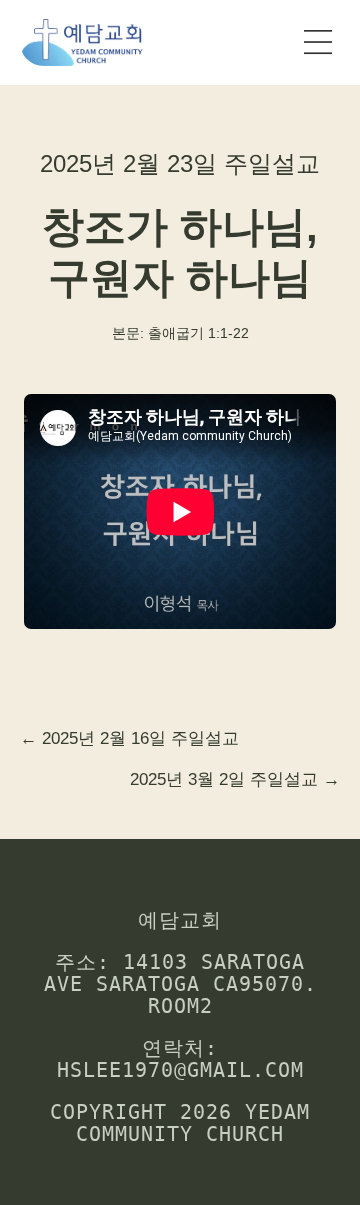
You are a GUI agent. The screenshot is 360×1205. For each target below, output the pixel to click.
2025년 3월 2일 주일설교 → (235, 779)
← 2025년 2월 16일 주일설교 (129, 738)
